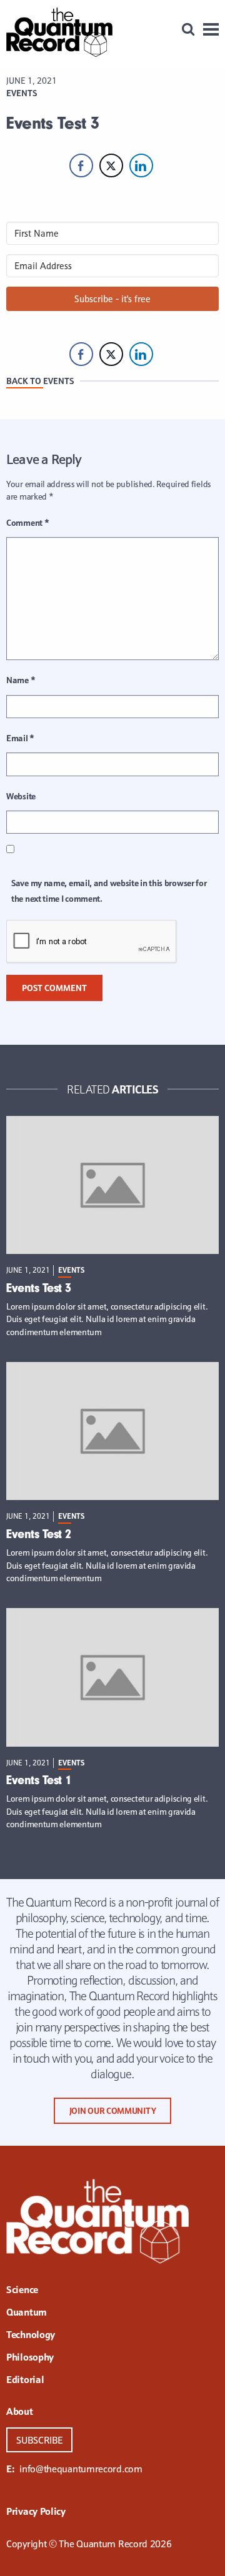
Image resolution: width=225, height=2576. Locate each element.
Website (21, 796)
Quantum (27, 2313)
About (20, 2412)
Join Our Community (113, 2111)
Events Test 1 (39, 1780)
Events (22, 93)
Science (22, 2291)
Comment (27, 523)
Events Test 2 (39, 1534)
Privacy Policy (36, 2512)
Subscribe (39, 2440)
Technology (31, 2336)
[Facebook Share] (81, 165)
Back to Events (40, 381)
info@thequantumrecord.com (81, 2469)
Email (20, 738)
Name (21, 680)
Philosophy (30, 2358)
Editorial (25, 2381)
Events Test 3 (39, 1288)
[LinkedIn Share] (141, 165)
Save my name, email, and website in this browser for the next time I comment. (109, 891)
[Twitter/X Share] (111, 165)
